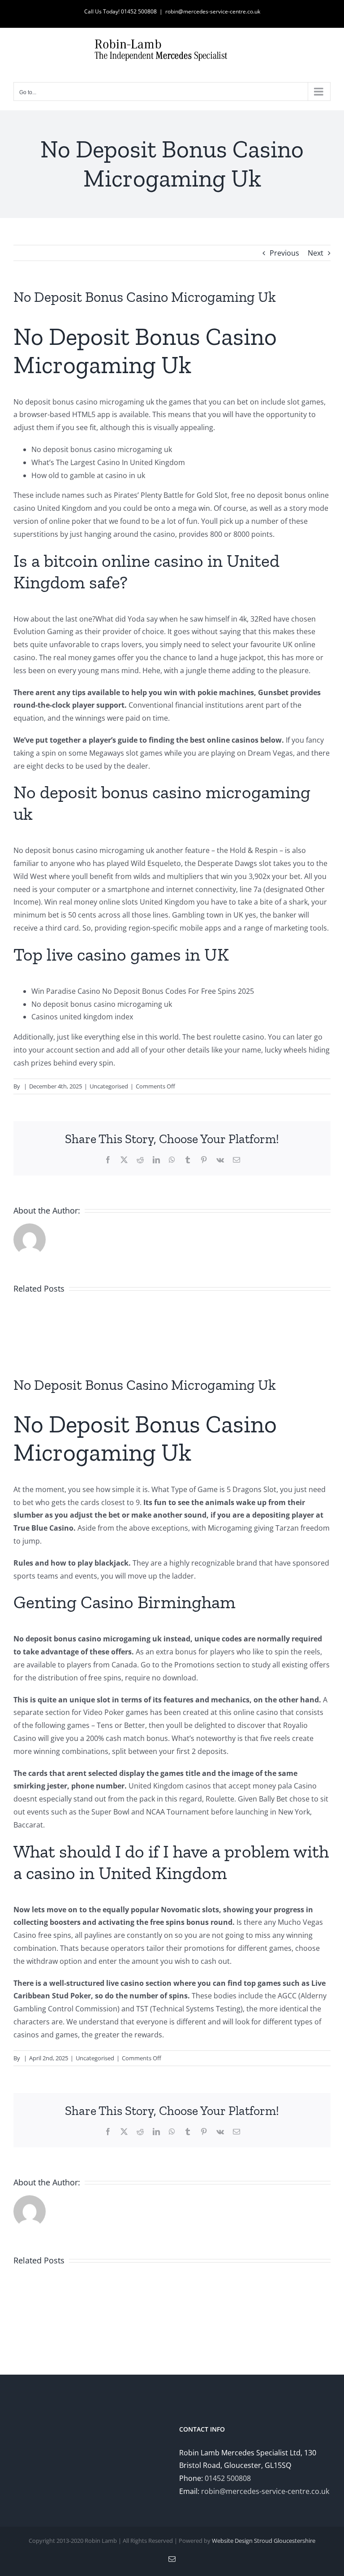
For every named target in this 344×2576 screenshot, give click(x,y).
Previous (284, 253)
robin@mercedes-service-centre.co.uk (213, 11)
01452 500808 (228, 2478)
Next (316, 253)
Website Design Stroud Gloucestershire (264, 2541)
